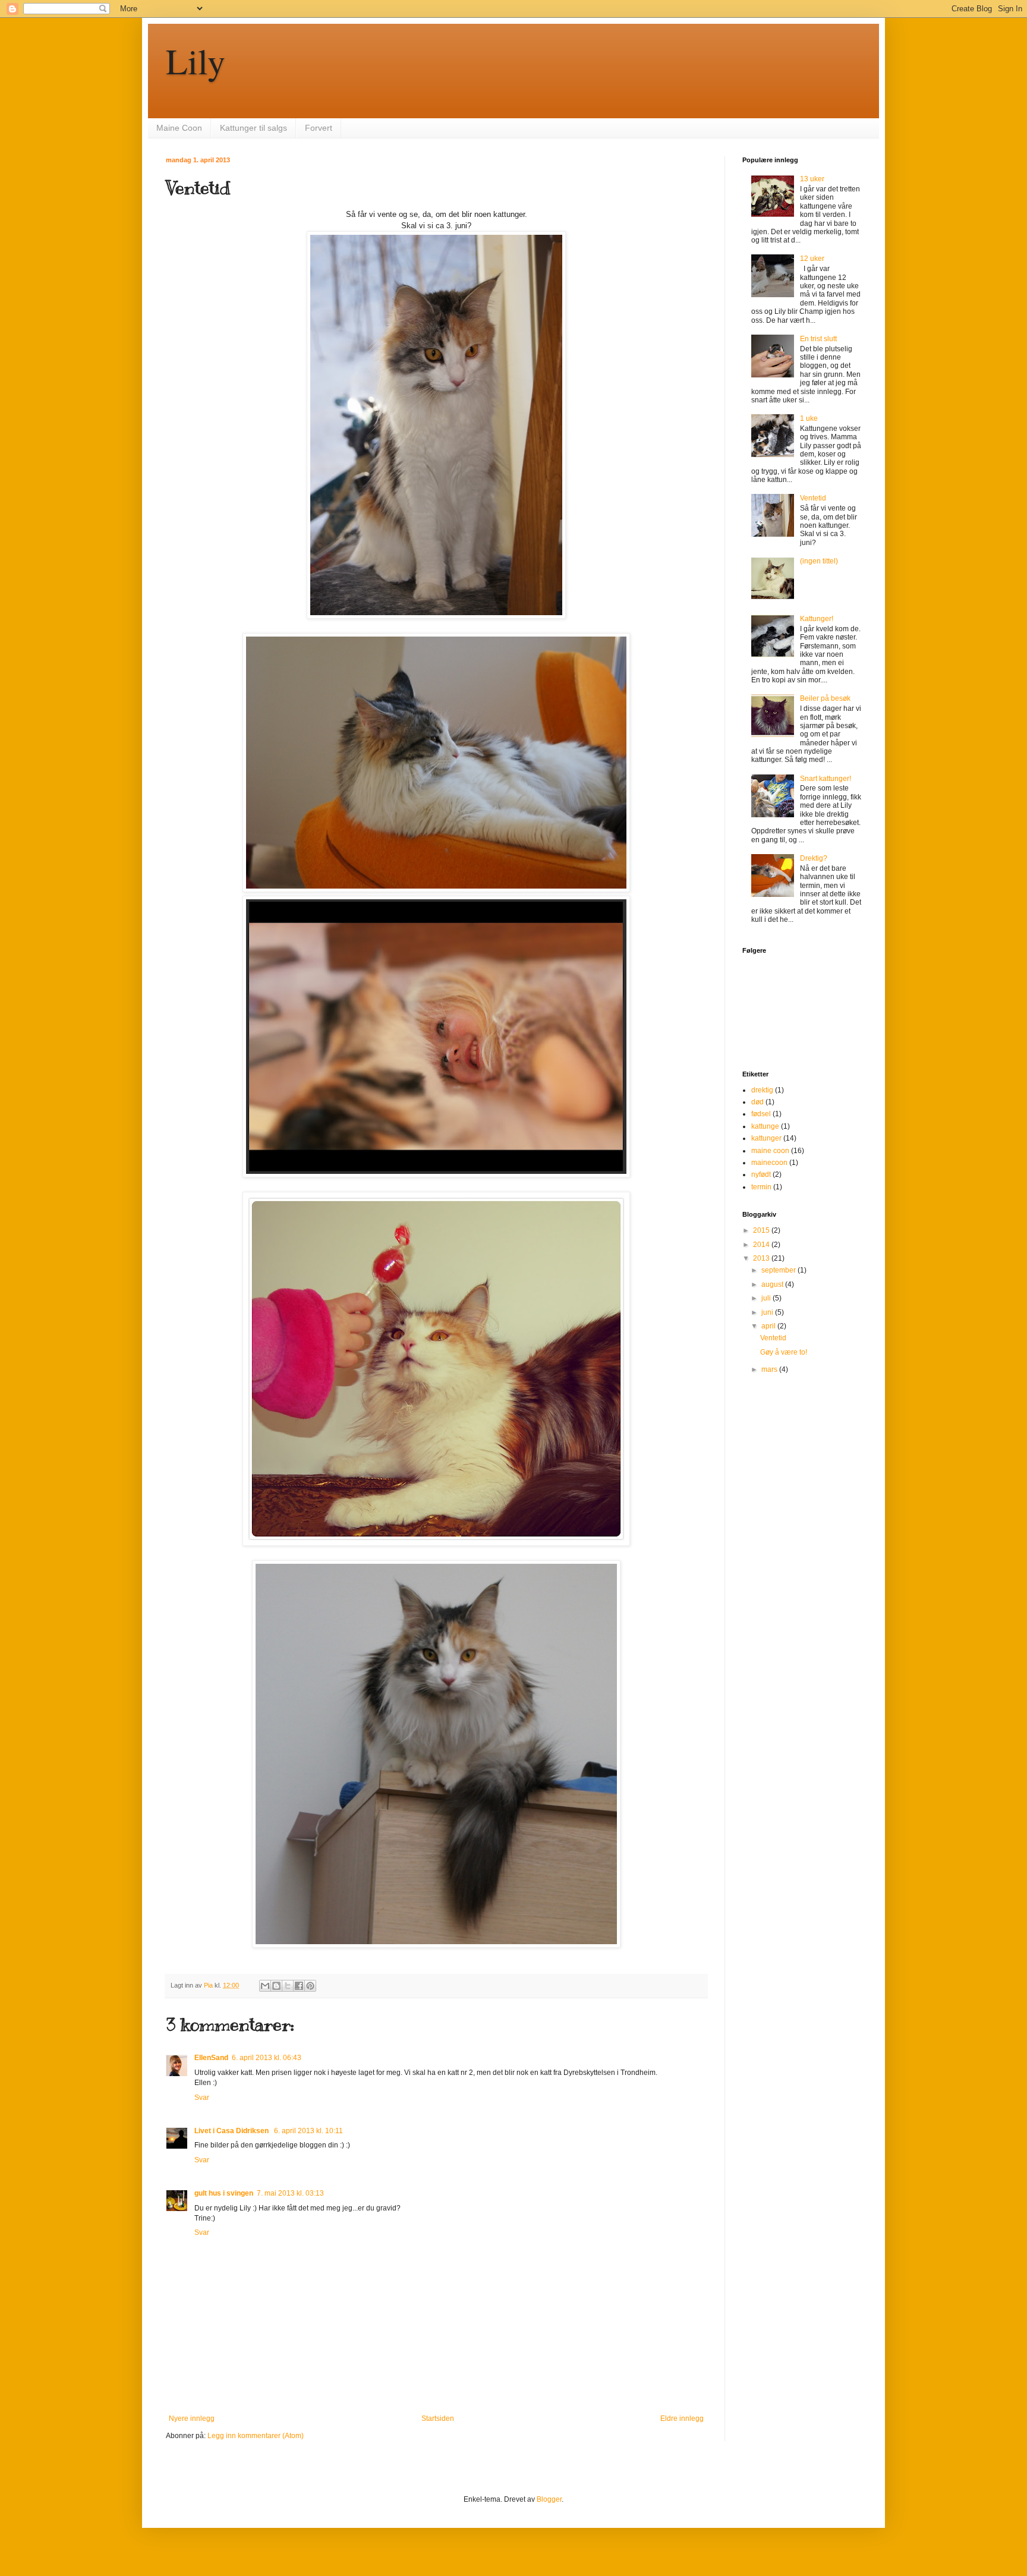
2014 (762, 1245)
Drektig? (814, 858)
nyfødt (761, 1174)
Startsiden (438, 2418)
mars (770, 1369)
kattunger (766, 1138)
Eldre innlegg (682, 2418)
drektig (762, 1090)
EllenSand (211, 2058)
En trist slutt (818, 339)
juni (768, 1312)
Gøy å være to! (784, 1352)
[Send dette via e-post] (265, 1986)
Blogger (549, 2499)
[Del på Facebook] (299, 1986)
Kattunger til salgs (253, 128)
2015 (762, 1230)
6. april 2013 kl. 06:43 (267, 2058)
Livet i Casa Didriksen (232, 2131)
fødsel (761, 1114)
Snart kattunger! (826, 779)
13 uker (812, 179)
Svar (202, 2098)
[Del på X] (288, 1986)
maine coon (770, 1151)
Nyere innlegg (192, 2418)
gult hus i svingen (224, 2193)
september (779, 1270)
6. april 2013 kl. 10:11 (308, 2131)
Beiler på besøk (825, 698)
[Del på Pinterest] (310, 1986)
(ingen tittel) (819, 561)
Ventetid (813, 498)
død (757, 1102)
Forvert (319, 128)
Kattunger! (817, 619)
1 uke (809, 418)
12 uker (812, 259)
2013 (762, 1258)
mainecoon (769, 1163)
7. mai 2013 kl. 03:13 (290, 2193)
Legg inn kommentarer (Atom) (256, 2436)
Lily (196, 61)
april (769, 1326)
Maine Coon (179, 128)
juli (767, 1298)
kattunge (765, 1126)
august (773, 1284)
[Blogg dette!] (276, 1986)
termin (761, 1187)
